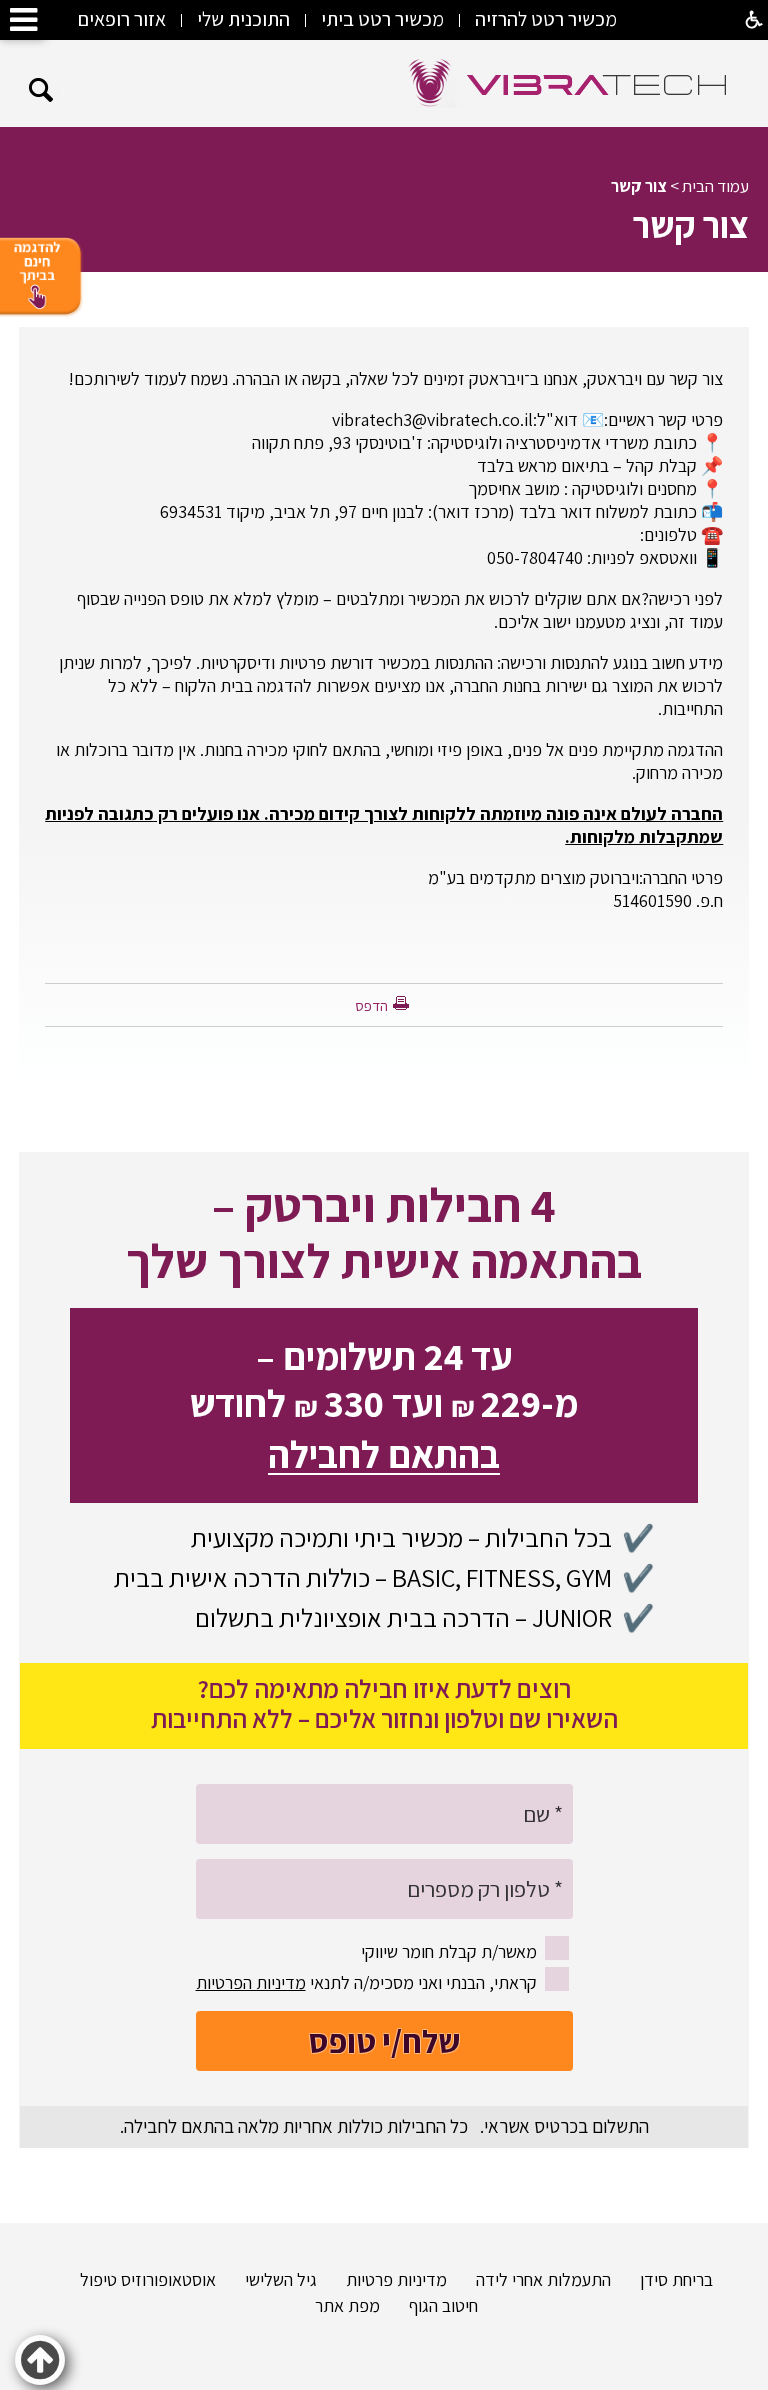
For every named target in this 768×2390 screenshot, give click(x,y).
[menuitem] (664, 2278)
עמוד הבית (715, 186)
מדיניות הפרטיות (251, 1982)
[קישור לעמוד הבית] (568, 83)
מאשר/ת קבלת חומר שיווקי (449, 1951)
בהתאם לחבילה (384, 1454)
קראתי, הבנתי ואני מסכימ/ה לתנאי (366, 1982)
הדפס (371, 1005)
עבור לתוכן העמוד (384, 59)
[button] (41, 90)
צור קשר (639, 186)
